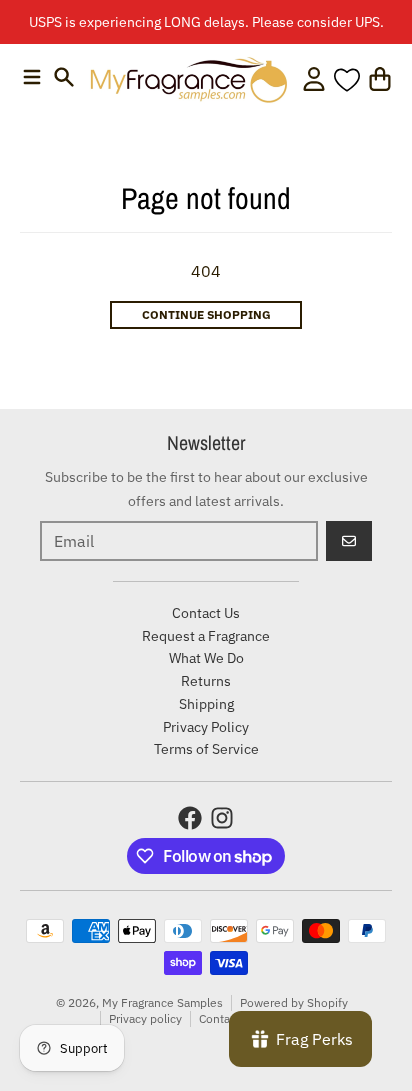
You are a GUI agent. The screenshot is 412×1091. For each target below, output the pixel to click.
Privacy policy (145, 1018)
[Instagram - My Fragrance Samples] (222, 818)
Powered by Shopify (294, 1002)
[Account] (314, 79)
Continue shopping (206, 314)
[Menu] (32, 77)
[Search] (64, 77)
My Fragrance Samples (162, 1002)
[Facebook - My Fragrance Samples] (190, 818)
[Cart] (380, 79)
